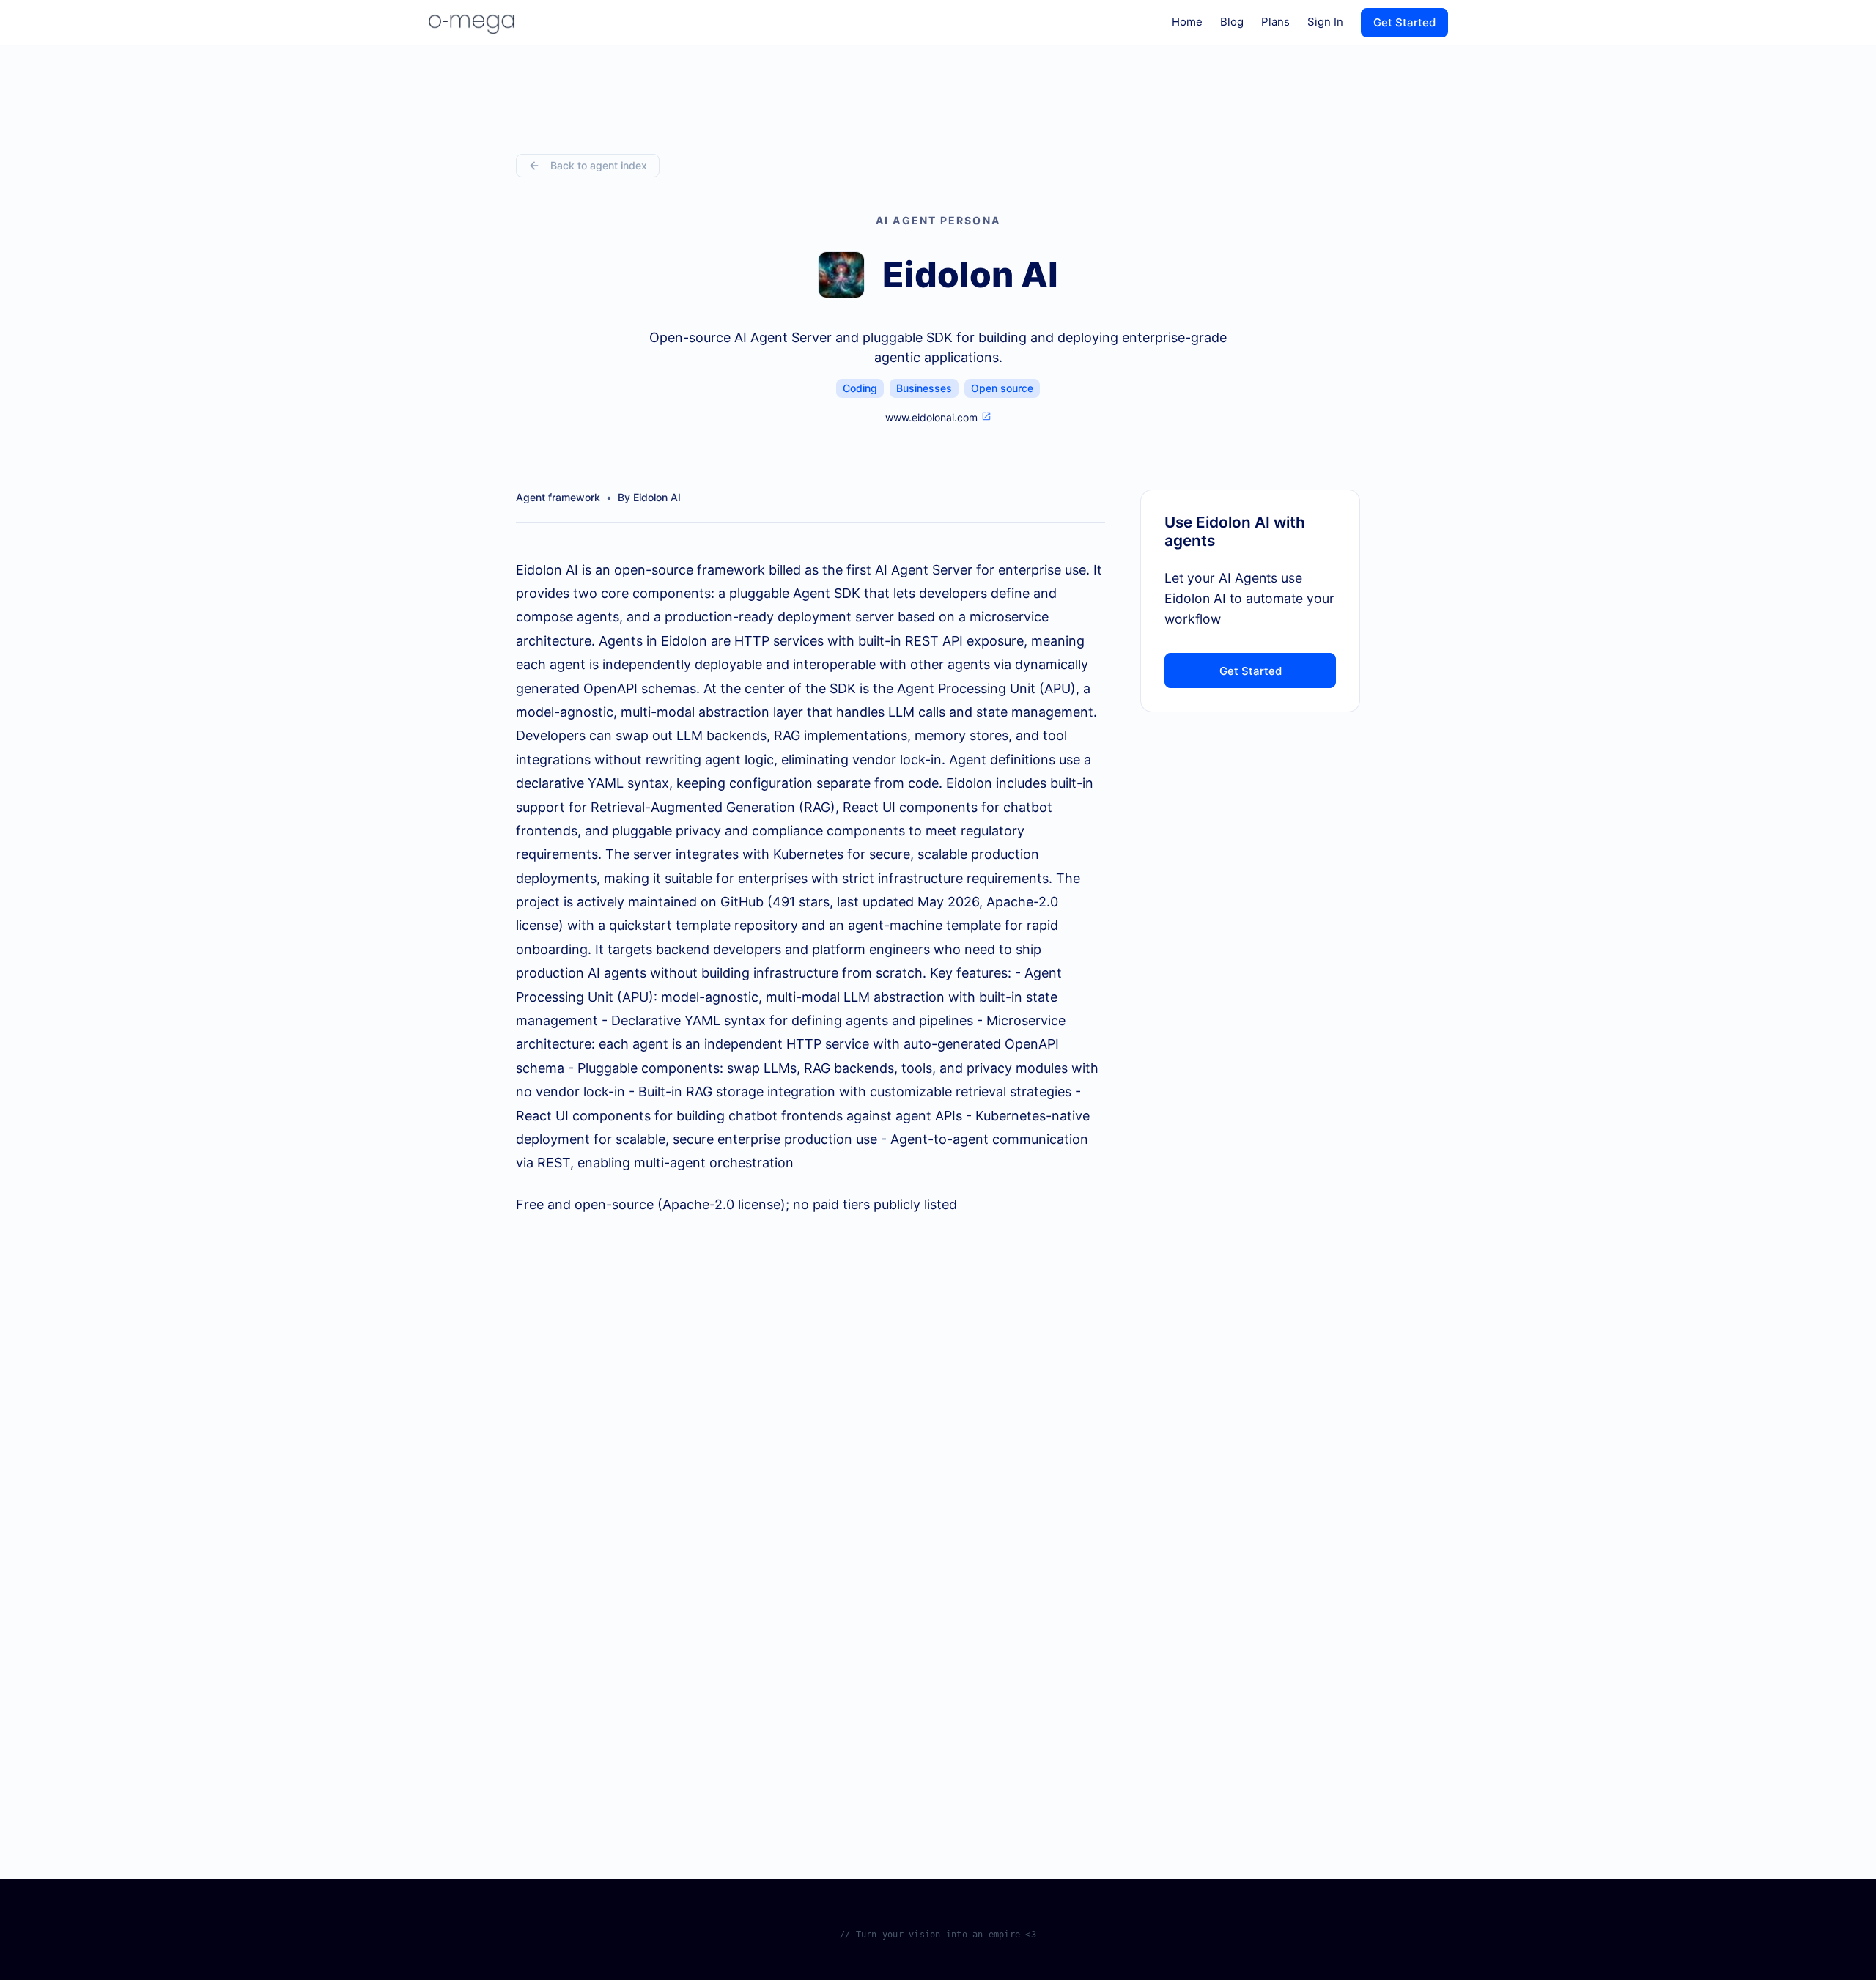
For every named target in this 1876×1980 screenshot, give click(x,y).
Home (1187, 22)
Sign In (1325, 22)
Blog (1232, 22)
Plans (1275, 22)
